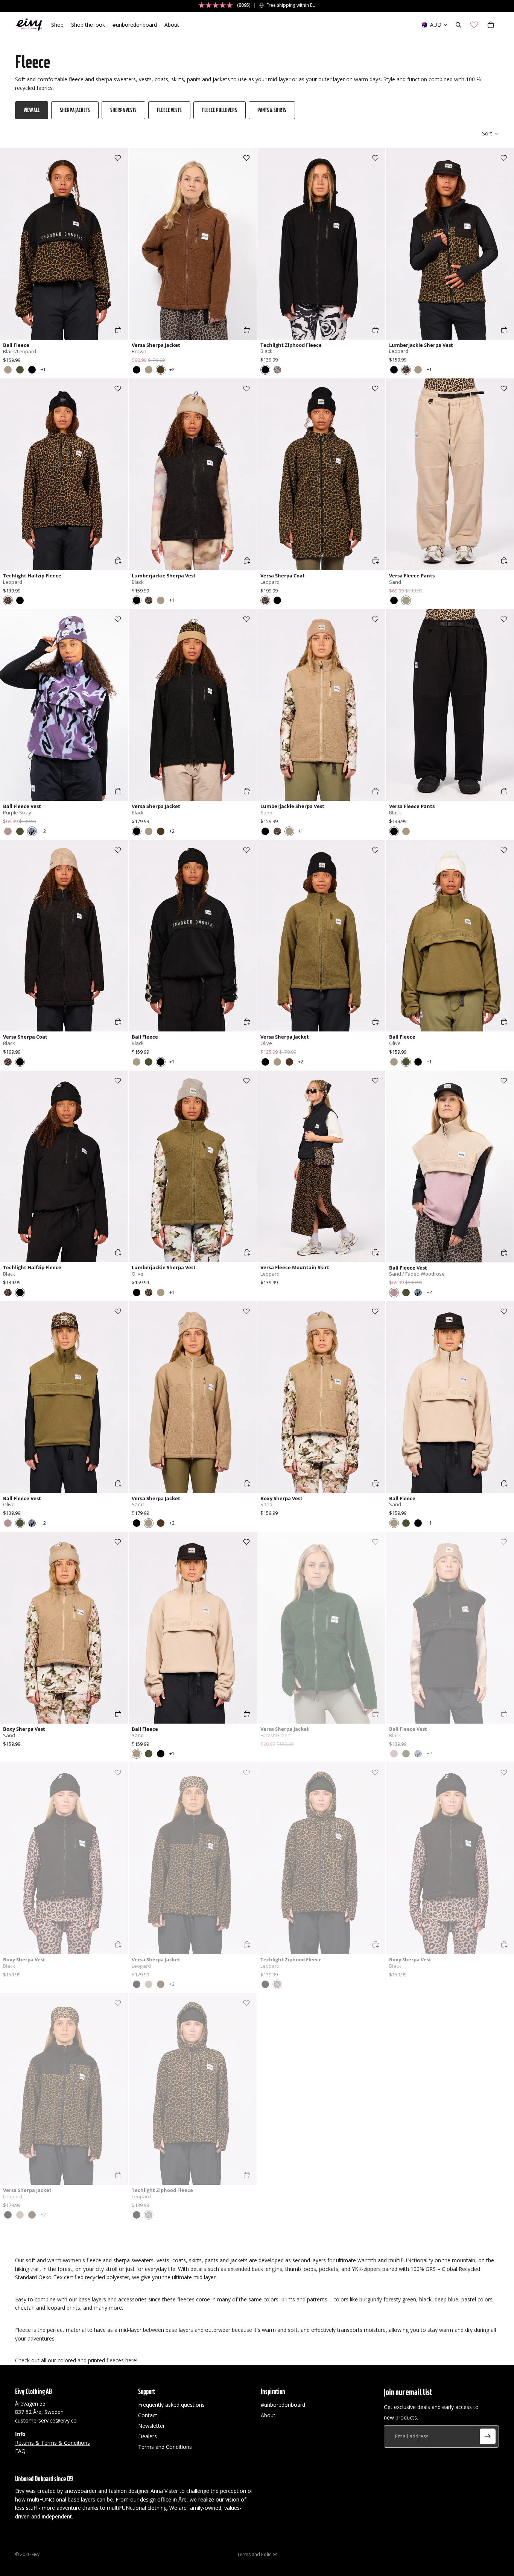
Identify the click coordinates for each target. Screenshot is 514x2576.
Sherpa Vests (123, 110)
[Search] (458, 25)
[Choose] (118, 330)
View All (32, 110)
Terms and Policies (257, 2554)
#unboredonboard (283, 2405)
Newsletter (151, 2426)
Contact (148, 2415)
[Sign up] (488, 2436)
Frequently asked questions (171, 2405)
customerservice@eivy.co (46, 2420)
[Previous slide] (11, 244)
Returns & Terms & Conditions (52, 2442)
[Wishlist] (474, 25)
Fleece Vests (169, 110)
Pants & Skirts (272, 110)
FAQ (20, 2451)
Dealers (148, 2436)
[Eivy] (29, 25)
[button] (490, 134)
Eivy (36, 2554)
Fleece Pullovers (220, 110)
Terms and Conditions (165, 2447)
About (268, 2415)
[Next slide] (117, 244)
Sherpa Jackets (75, 110)
